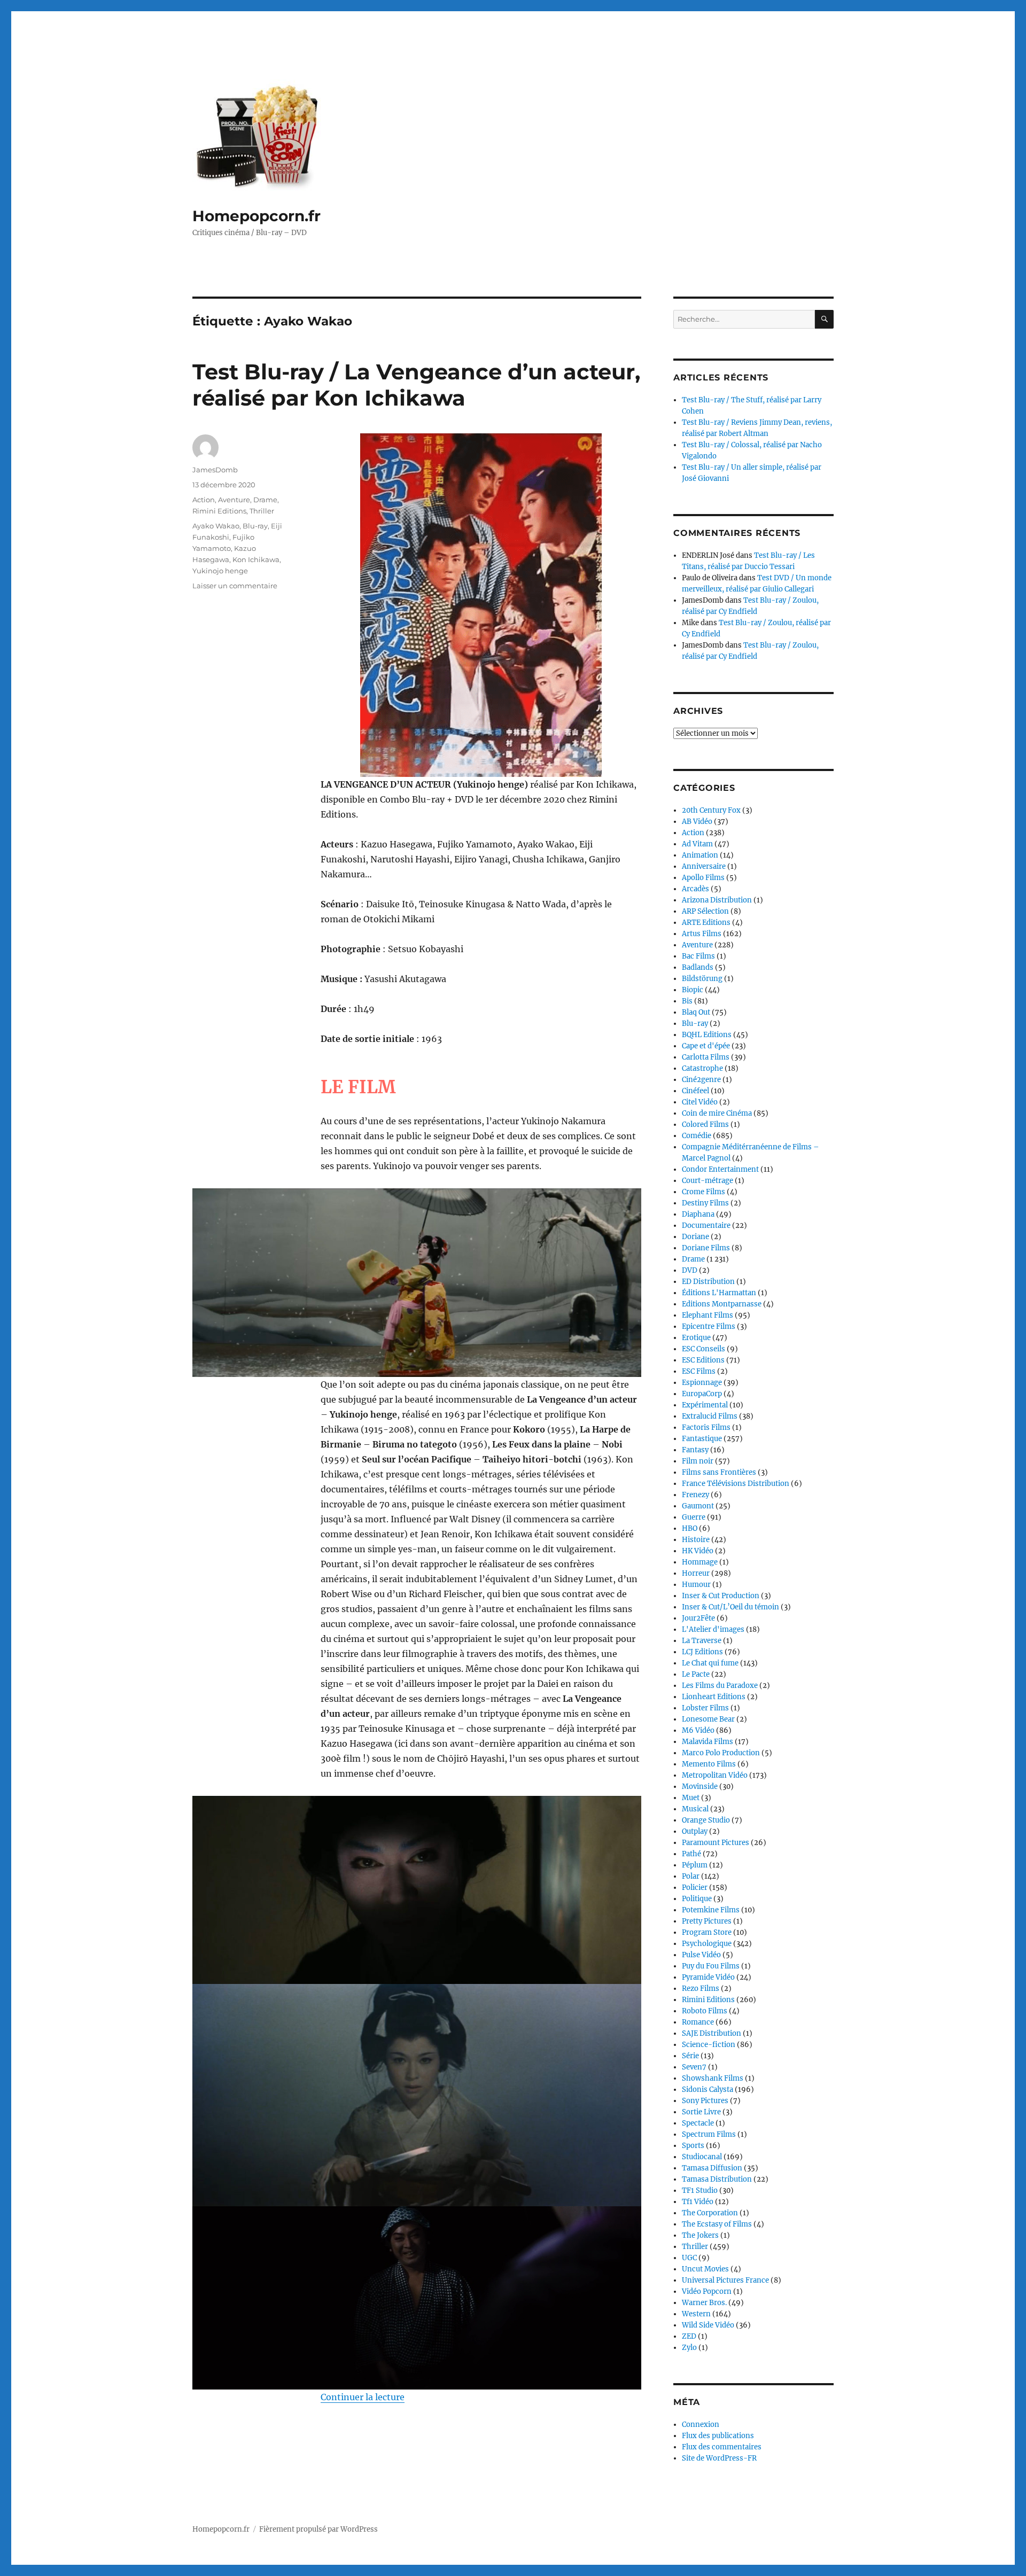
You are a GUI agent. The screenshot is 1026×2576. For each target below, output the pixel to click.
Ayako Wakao (216, 526)
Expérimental (705, 1405)
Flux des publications (718, 2436)
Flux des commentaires (722, 2447)
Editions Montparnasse (722, 1304)
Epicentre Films (709, 1326)
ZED (689, 2336)
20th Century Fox (711, 810)
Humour (696, 1585)
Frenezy (695, 1495)
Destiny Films (705, 1203)
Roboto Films (705, 2011)
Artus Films (702, 934)
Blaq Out (696, 1012)
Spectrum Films (709, 2134)
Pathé (691, 1854)
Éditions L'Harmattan (719, 1293)
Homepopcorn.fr (256, 216)
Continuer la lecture (363, 2397)
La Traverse (702, 1641)
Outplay (695, 1831)
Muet (691, 1798)
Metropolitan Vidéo (715, 1775)
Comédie (697, 1136)
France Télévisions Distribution (736, 1484)
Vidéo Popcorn (707, 2291)
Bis (687, 1001)
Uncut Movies (705, 2269)
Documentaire (706, 1225)
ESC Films (699, 1371)
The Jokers (700, 2235)
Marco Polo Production (721, 1753)
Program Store (707, 1932)
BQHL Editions (707, 1035)
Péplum (695, 1865)
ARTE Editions (706, 923)
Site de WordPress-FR (719, 2458)
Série (690, 2056)
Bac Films (698, 956)
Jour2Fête (698, 1618)
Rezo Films (701, 1989)
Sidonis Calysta (708, 2089)
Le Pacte (696, 1674)
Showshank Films (713, 2078)
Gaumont (698, 1506)
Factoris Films (706, 1427)
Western (696, 2314)
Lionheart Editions (714, 1697)
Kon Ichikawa (256, 559)
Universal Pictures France (725, 2280)
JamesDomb (215, 470)
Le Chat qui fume (710, 1663)
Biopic (693, 990)
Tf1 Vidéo (698, 2202)
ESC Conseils (704, 1349)
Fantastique (702, 1439)
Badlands (698, 967)
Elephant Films (708, 1315)
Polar (691, 1876)
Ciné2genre (701, 1080)
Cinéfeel (695, 1091)
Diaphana (698, 1214)
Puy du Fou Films (711, 1966)
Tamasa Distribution (717, 2179)
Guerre (694, 1517)
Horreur (696, 1573)
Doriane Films (706, 1248)
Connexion (701, 2425)
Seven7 (694, 2067)
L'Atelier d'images (713, 1629)
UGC (689, 2258)
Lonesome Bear (708, 1719)
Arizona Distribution (717, 900)
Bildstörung (702, 979)
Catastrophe (702, 1068)
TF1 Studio (700, 2190)
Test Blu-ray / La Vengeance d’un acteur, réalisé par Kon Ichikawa (416, 385)
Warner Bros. (704, 2303)
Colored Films (705, 1124)
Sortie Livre (701, 2112)
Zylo (689, 2348)
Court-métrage (708, 1181)
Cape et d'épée (706, 1046)
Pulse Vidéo (701, 1955)
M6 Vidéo (698, 1730)
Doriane (695, 1237)
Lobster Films (705, 1708)
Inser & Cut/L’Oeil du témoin (730, 1607)
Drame (265, 500)
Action (204, 500)
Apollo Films (703, 878)
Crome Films (704, 1192)
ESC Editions (703, 1360)
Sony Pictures (705, 2101)
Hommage (700, 1562)
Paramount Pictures (716, 1843)
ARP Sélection (705, 911)
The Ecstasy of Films (717, 2224)
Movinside (700, 1787)
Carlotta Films (706, 1057)
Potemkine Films (711, 1910)
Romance (698, 2022)
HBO (690, 1528)
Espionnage (702, 1383)
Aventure (234, 500)
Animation (700, 855)
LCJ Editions (702, 1652)
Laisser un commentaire (235, 586)
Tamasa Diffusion (712, 2168)
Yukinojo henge (220, 571)
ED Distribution (708, 1282)
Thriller (262, 511)
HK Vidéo (698, 1551)
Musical (695, 1809)
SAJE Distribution (712, 2033)
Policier (695, 1888)
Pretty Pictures (707, 1921)
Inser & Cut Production (721, 1596)
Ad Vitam (697, 844)
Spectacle (698, 2123)
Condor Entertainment (720, 1169)
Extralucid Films (710, 1416)
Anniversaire (704, 866)
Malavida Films (708, 1742)
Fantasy (695, 1450)
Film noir (698, 1461)
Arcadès (695, 889)
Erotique (696, 1338)
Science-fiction (709, 2045)
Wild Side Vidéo (708, 2325)
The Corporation (710, 2213)
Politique (697, 1899)
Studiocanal (702, 2157)
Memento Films (709, 1764)
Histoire (696, 1540)
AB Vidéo (697, 822)
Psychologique (707, 1944)
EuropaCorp (702, 1394)
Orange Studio (706, 1820)
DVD (690, 1270)
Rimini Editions (219, 511)
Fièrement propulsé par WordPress (318, 2529)
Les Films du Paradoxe (720, 1686)
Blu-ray (255, 526)
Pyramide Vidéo (708, 1977)
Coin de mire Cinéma (717, 1113)
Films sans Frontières (719, 1472)
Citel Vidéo (700, 1102)
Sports (693, 2146)
